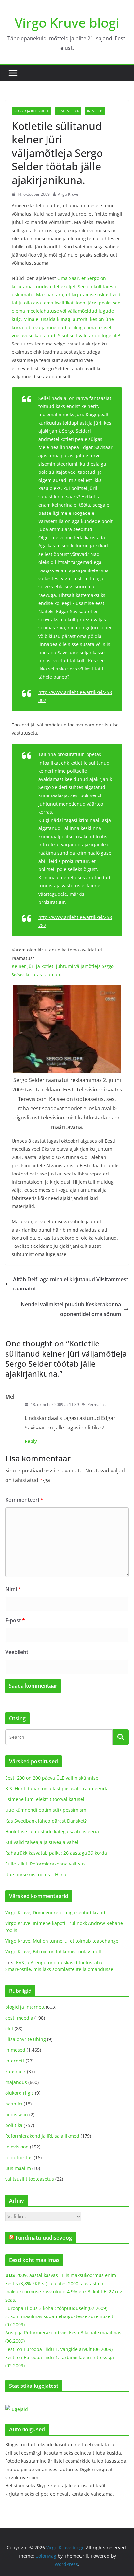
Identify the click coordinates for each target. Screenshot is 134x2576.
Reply (31, 1441)
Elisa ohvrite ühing (26, 2039)
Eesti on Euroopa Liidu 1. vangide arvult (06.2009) (59, 2349)
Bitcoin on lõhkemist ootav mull (67, 1952)
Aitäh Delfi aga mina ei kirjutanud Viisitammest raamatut (71, 1284)
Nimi (13, 1589)
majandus (16, 2082)
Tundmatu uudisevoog (43, 2238)
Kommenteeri (24, 1500)
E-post (15, 1620)
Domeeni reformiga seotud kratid (69, 1913)
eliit (9, 2028)
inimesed (95, 111)
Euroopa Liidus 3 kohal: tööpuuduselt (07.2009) (56, 2308)
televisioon (17, 2147)
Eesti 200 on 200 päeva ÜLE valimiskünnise (52, 1778)
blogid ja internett (32, 111)
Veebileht (17, 1652)
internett (15, 2061)
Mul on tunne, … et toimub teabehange (76, 1941)
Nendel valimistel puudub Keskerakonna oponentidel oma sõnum (71, 1309)
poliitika (14, 2125)
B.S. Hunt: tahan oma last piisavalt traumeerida (57, 1788)
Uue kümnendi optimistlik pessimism (46, 1810)
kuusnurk (15, 2071)
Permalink (97, 1405)
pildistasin (17, 2114)
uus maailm (18, 2168)
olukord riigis (20, 2093)
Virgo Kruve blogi (67, 23)
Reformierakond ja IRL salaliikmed (42, 2136)
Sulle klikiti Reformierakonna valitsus (45, 1864)
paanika (14, 2104)
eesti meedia (68, 111)
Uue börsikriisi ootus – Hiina (36, 1874)
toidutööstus (19, 2157)
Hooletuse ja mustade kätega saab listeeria (52, 1831)
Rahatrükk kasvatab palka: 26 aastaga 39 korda (56, 1853)
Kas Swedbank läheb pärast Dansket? (46, 1821)
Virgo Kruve (68, 194)
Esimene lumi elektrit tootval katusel (45, 1799)
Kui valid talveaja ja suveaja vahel (42, 1842)
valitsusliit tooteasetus (30, 2179)
